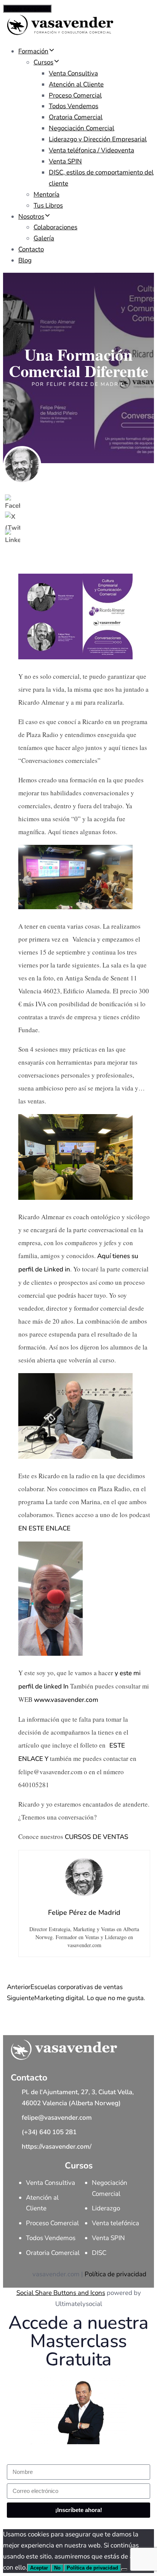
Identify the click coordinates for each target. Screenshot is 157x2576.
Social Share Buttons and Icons (61, 2293)
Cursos (43, 62)
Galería (44, 238)
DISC (99, 2253)
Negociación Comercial (82, 128)
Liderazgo (106, 2208)
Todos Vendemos (74, 106)
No (57, 2568)
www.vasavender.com (66, 1700)
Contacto (31, 249)
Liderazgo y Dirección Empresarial (98, 139)
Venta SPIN (65, 161)
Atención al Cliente (76, 84)
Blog (25, 260)
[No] (124, 2570)
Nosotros (31, 217)
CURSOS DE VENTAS (97, 1837)
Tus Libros (48, 205)
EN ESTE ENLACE (44, 1528)
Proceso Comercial (75, 95)
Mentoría (46, 194)
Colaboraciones (55, 227)
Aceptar (39, 2568)
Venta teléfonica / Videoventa (91, 150)
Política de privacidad (115, 2274)
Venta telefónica (115, 2223)
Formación (33, 51)
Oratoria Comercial (76, 117)
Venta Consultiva (73, 73)
